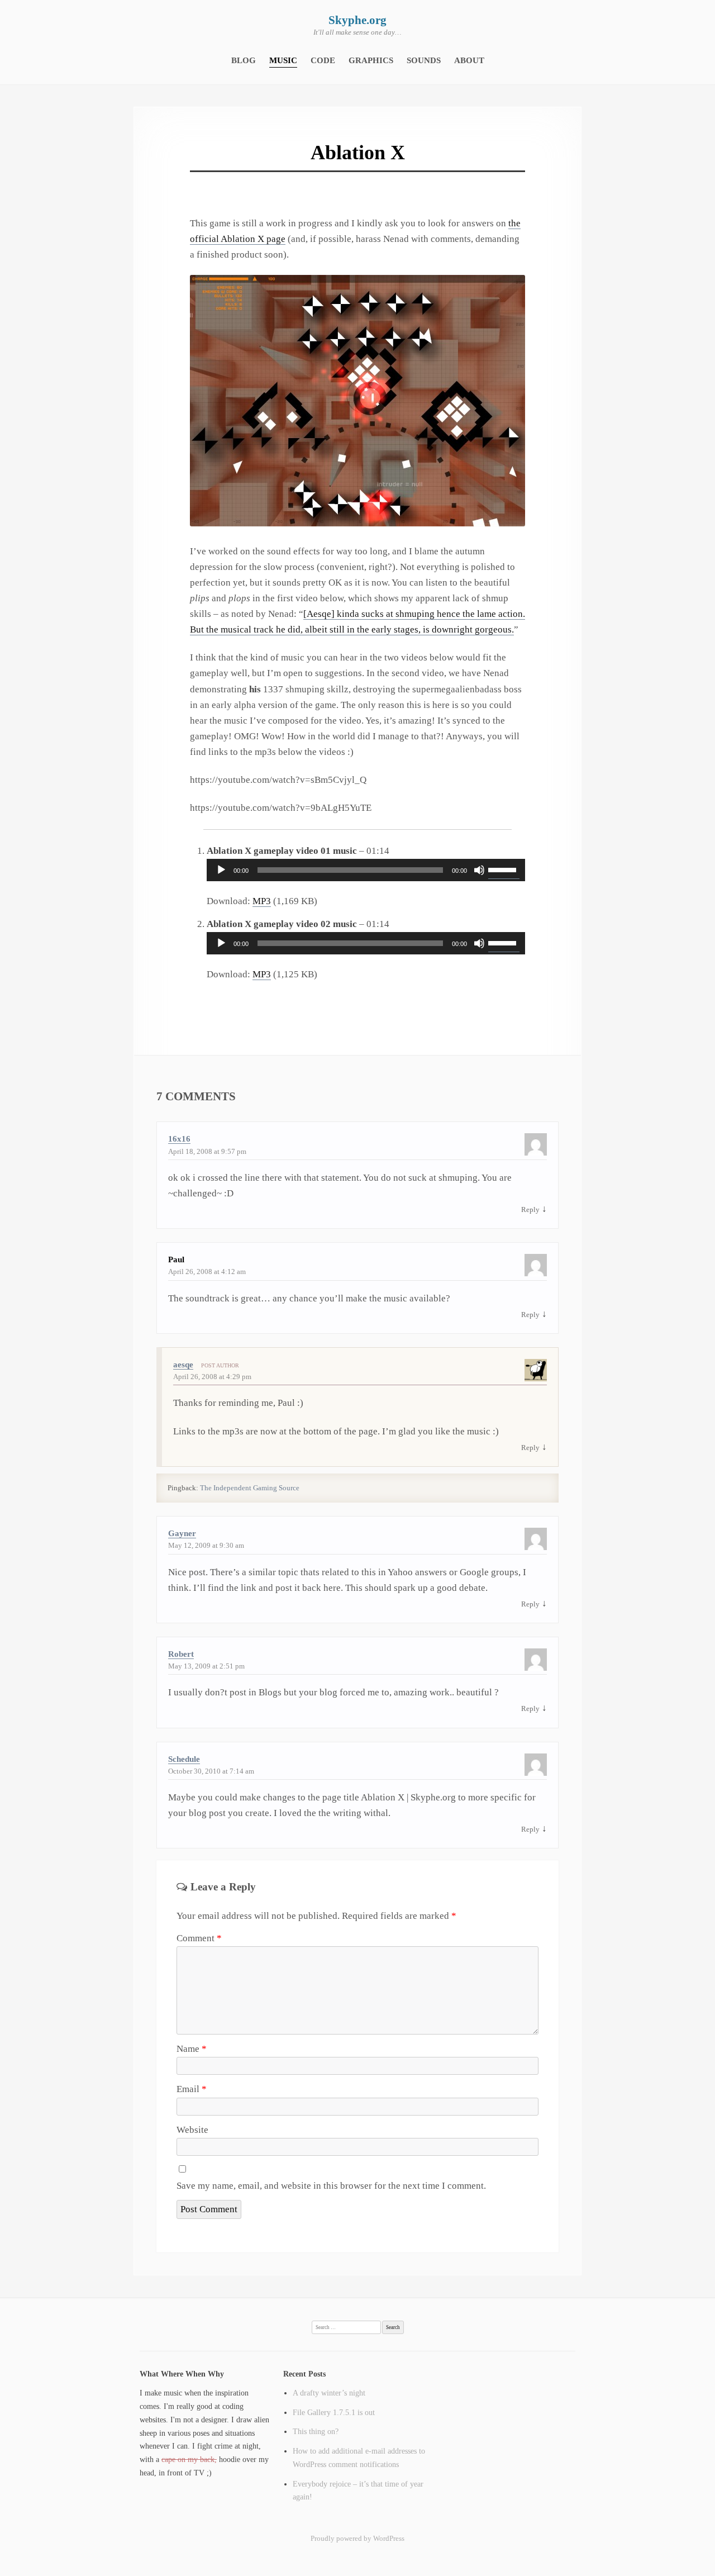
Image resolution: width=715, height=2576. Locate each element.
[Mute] (479, 870)
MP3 (262, 901)
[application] (366, 870)
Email (192, 2089)
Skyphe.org (357, 20)
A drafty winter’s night (329, 2393)
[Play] (221, 870)
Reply (530, 1209)
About (469, 60)
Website (192, 2130)
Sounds (424, 60)
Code (323, 60)
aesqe (183, 1365)
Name (192, 2049)
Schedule (184, 1759)
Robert (181, 1654)
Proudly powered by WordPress (357, 2538)
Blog (244, 60)
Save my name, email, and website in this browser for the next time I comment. (331, 2186)
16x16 (179, 1139)
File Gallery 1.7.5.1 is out (334, 2412)
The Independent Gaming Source (250, 1488)
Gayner (182, 1533)
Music (283, 60)
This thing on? (316, 2431)
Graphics (371, 60)
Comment (199, 1938)
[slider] (504, 869)
